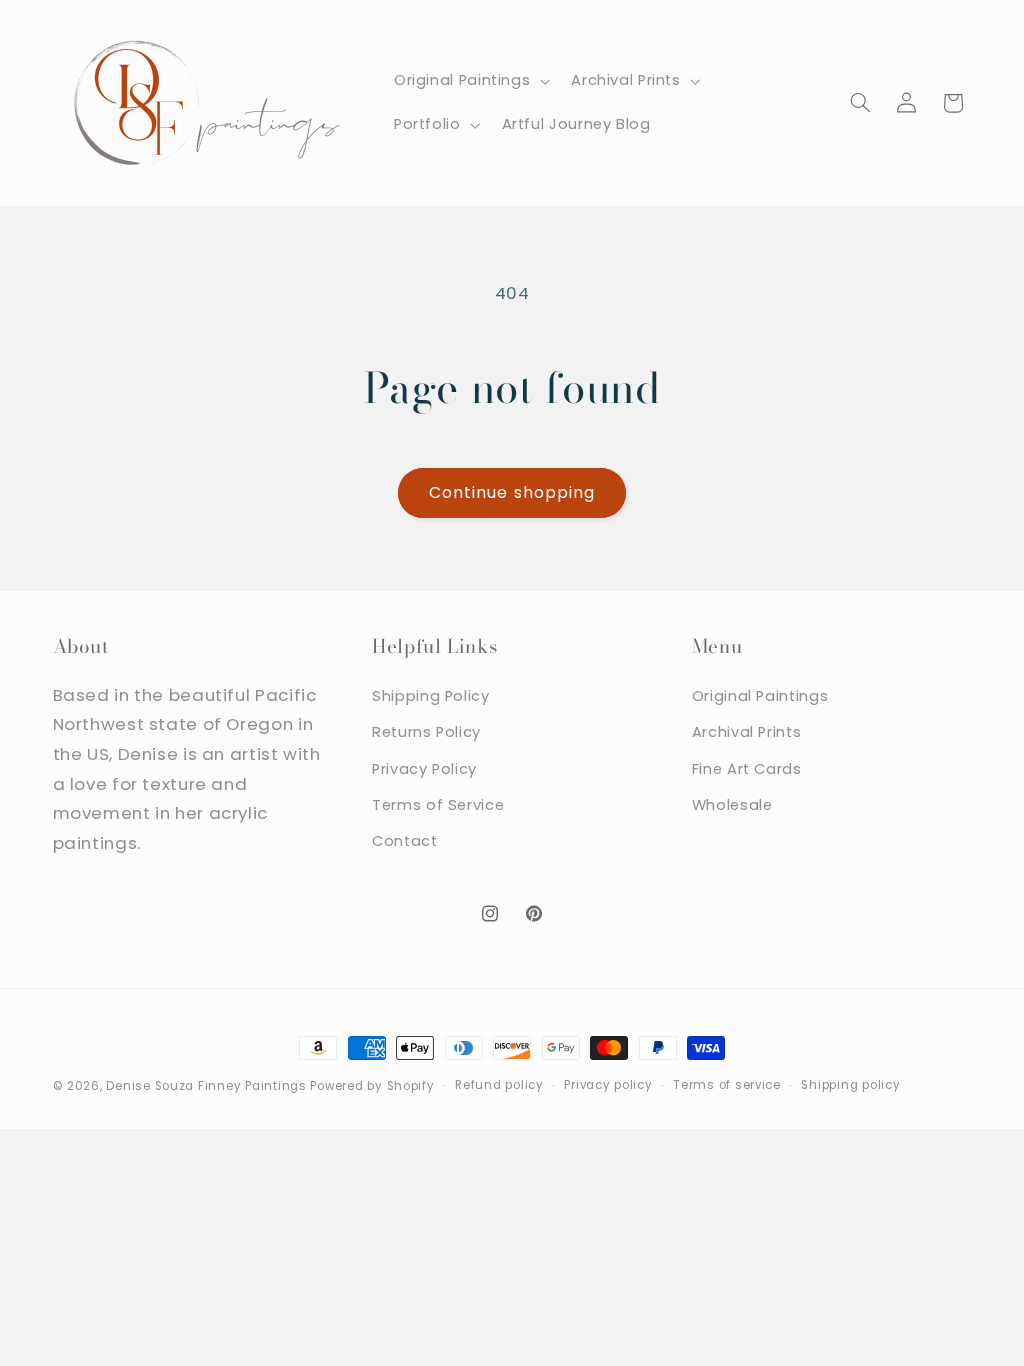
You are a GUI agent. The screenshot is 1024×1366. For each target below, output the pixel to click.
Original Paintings (760, 696)
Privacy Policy (424, 769)
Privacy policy (608, 1085)
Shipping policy (850, 1085)
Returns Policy (426, 732)
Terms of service (727, 1085)
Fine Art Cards (747, 769)
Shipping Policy (430, 696)
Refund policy (499, 1085)
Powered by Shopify (372, 1086)
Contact (404, 841)
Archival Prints (746, 732)
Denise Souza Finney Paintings (206, 1086)
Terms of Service (438, 805)
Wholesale (732, 805)
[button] (469, 81)
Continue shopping (512, 492)
